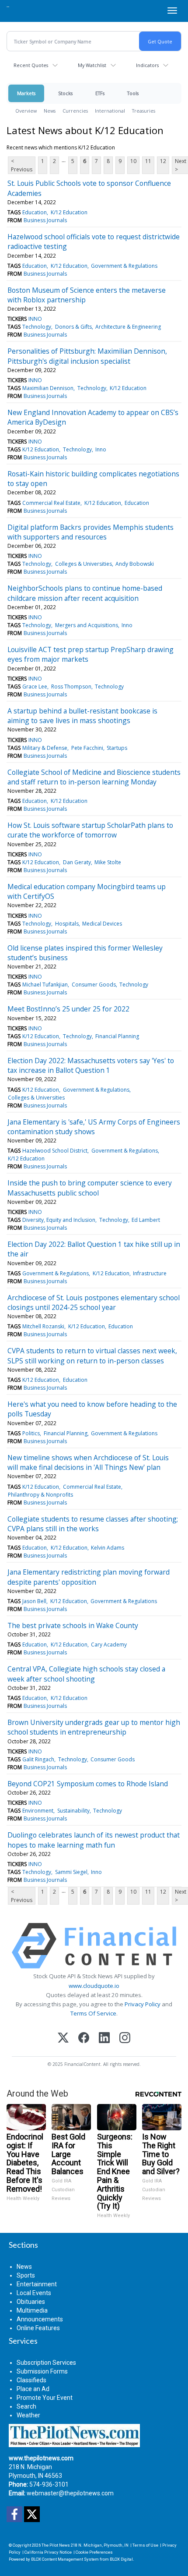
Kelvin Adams (108, 1548)
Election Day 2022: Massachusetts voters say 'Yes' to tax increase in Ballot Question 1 (91, 1065)
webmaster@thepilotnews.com (70, 2493)
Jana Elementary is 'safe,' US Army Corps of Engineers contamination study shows (94, 1127)
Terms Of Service (93, 2013)
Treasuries (144, 111)
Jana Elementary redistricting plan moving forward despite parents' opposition (89, 1577)
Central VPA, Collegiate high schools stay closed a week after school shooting (86, 1674)
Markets (26, 93)
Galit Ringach (38, 1759)
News (50, 111)
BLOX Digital (121, 2559)
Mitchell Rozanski (43, 1326)
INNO (35, 319)
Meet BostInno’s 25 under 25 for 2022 (68, 1009)
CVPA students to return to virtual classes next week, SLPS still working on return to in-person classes (92, 1355)
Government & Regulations (124, 266)
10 (133, 161)
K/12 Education (69, 212)
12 (163, 161)
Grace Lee (35, 687)
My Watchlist (92, 65)
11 (148, 161)
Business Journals (45, 220)
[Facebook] (84, 2038)
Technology (37, 327)
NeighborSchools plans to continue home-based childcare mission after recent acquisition (85, 593)
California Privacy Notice (48, 2552)
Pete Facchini (87, 748)
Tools (133, 93)
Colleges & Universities (84, 564)
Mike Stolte (108, 862)
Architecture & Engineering (128, 327)
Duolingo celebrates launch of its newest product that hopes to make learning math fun (94, 1840)
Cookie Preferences (94, 2552)
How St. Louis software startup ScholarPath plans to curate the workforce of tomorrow (90, 830)
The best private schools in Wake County (73, 1625)
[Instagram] (125, 2038)
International (110, 111)
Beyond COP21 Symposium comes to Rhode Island (88, 1784)
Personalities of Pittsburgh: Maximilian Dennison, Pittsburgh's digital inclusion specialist (87, 356)
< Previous (22, 165)
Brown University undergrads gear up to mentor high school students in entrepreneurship (94, 1727)
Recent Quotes (31, 65)
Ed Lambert (146, 1220)
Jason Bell (34, 1601)
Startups (117, 748)
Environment (38, 1811)
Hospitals (67, 924)
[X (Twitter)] (63, 2038)
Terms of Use (145, 2545)
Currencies (75, 111)
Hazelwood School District (55, 1151)
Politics (31, 1433)
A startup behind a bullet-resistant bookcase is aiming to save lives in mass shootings (82, 716)
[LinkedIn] (104, 2038)
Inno (101, 449)
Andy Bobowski (135, 564)
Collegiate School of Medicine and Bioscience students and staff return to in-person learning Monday (94, 777)
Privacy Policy (143, 2004)
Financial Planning (117, 1036)
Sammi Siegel (71, 1872)
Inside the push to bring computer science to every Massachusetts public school (90, 1188)
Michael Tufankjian (45, 985)
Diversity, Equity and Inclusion (59, 1220)
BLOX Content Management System (65, 2559)
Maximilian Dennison (48, 388)
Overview (26, 111)
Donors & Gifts (73, 327)
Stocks (65, 93)
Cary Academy (109, 1645)
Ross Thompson (71, 687)
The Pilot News (56, 2545)
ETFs (100, 93)
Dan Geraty (77, 862)
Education (35, 212)
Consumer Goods (94, 985)
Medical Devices (102, 924)
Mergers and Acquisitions (87, 625)
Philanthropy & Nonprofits (40, 1495)
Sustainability (73, 1811)
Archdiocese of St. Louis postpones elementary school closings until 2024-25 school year (94, 1302)
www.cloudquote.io (94, 1986)
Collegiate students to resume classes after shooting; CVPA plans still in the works (93, 1524)
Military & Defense (45, 748)
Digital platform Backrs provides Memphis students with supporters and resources (91, 532)
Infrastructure (150, 1273)
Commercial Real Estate (51, 503)
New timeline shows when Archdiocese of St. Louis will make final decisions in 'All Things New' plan (88, 1462)
